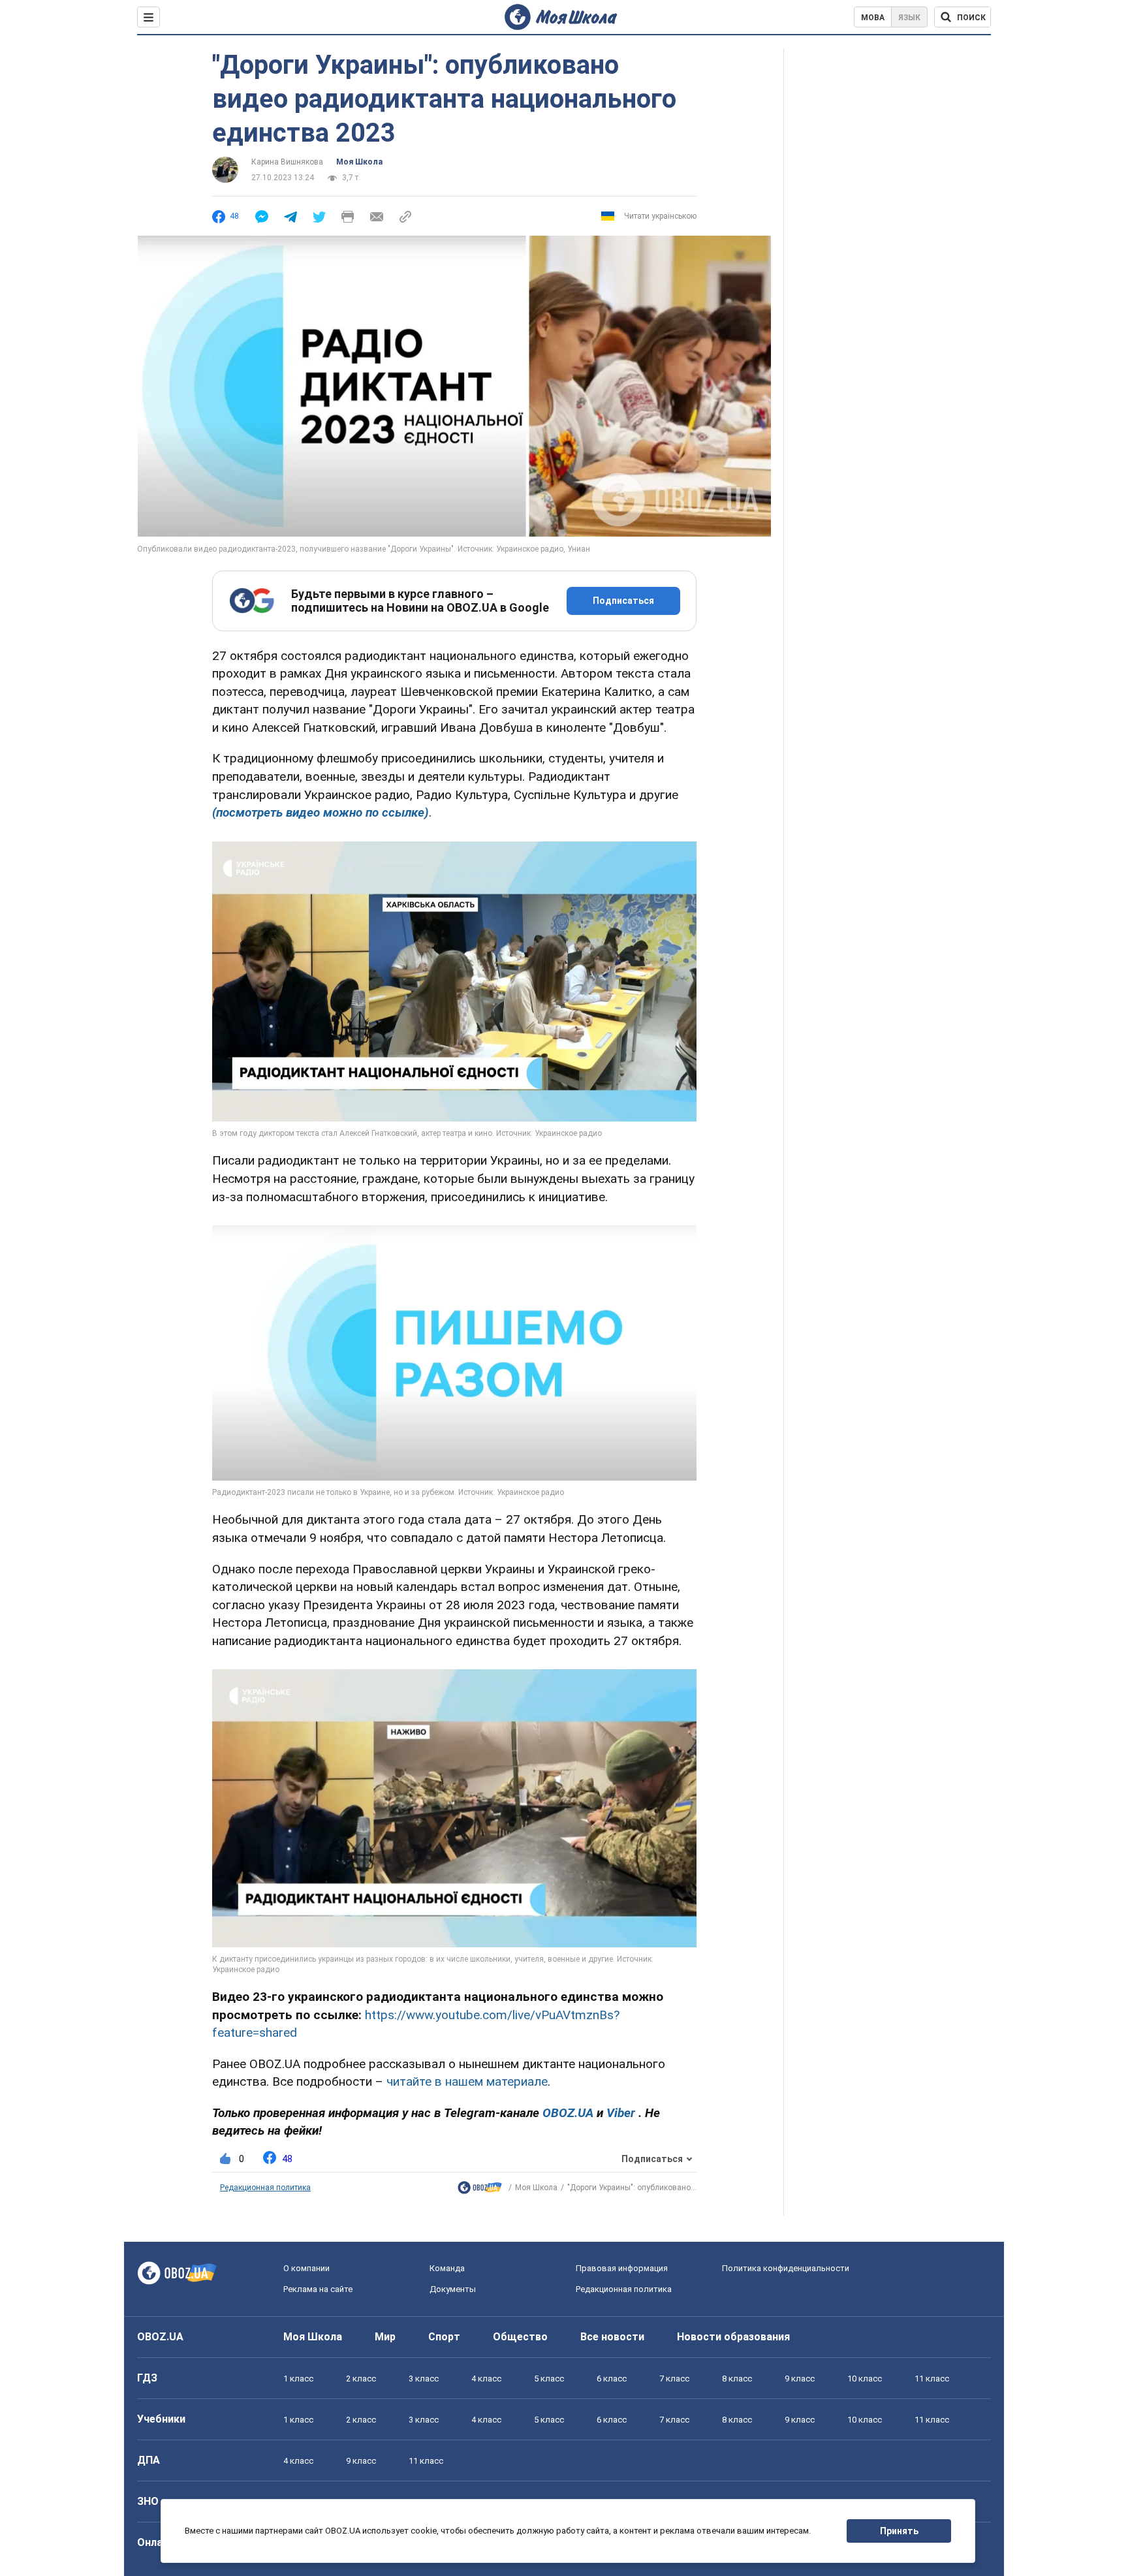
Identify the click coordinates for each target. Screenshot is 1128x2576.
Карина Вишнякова (287, 162)
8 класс (737, 2379)
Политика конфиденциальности (786, 2268)
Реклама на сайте (318, 2289)
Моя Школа (359, 162)
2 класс (361, 2379)
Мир (385, 2337)
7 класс (674, 2379)
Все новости (612, 2337)
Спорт (444, 2337)
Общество (520, 2337)
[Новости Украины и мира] (480, 2191)
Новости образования (733, 2337)
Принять (899, 2531)
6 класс (612, 2379)
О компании (306, 2268)
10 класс (865, 2379)
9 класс (800, 2379)
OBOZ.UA (160, 2337)
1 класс (298, 2379)
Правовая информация (622, 2268)
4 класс (486, 2379)
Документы (453, 2289)
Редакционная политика (265, 2188)
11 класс (932, 2379)
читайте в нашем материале (467, 2081)
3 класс (424, 2379)
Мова (873, 18)
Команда (447, 2268)
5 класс (549, 2379)
